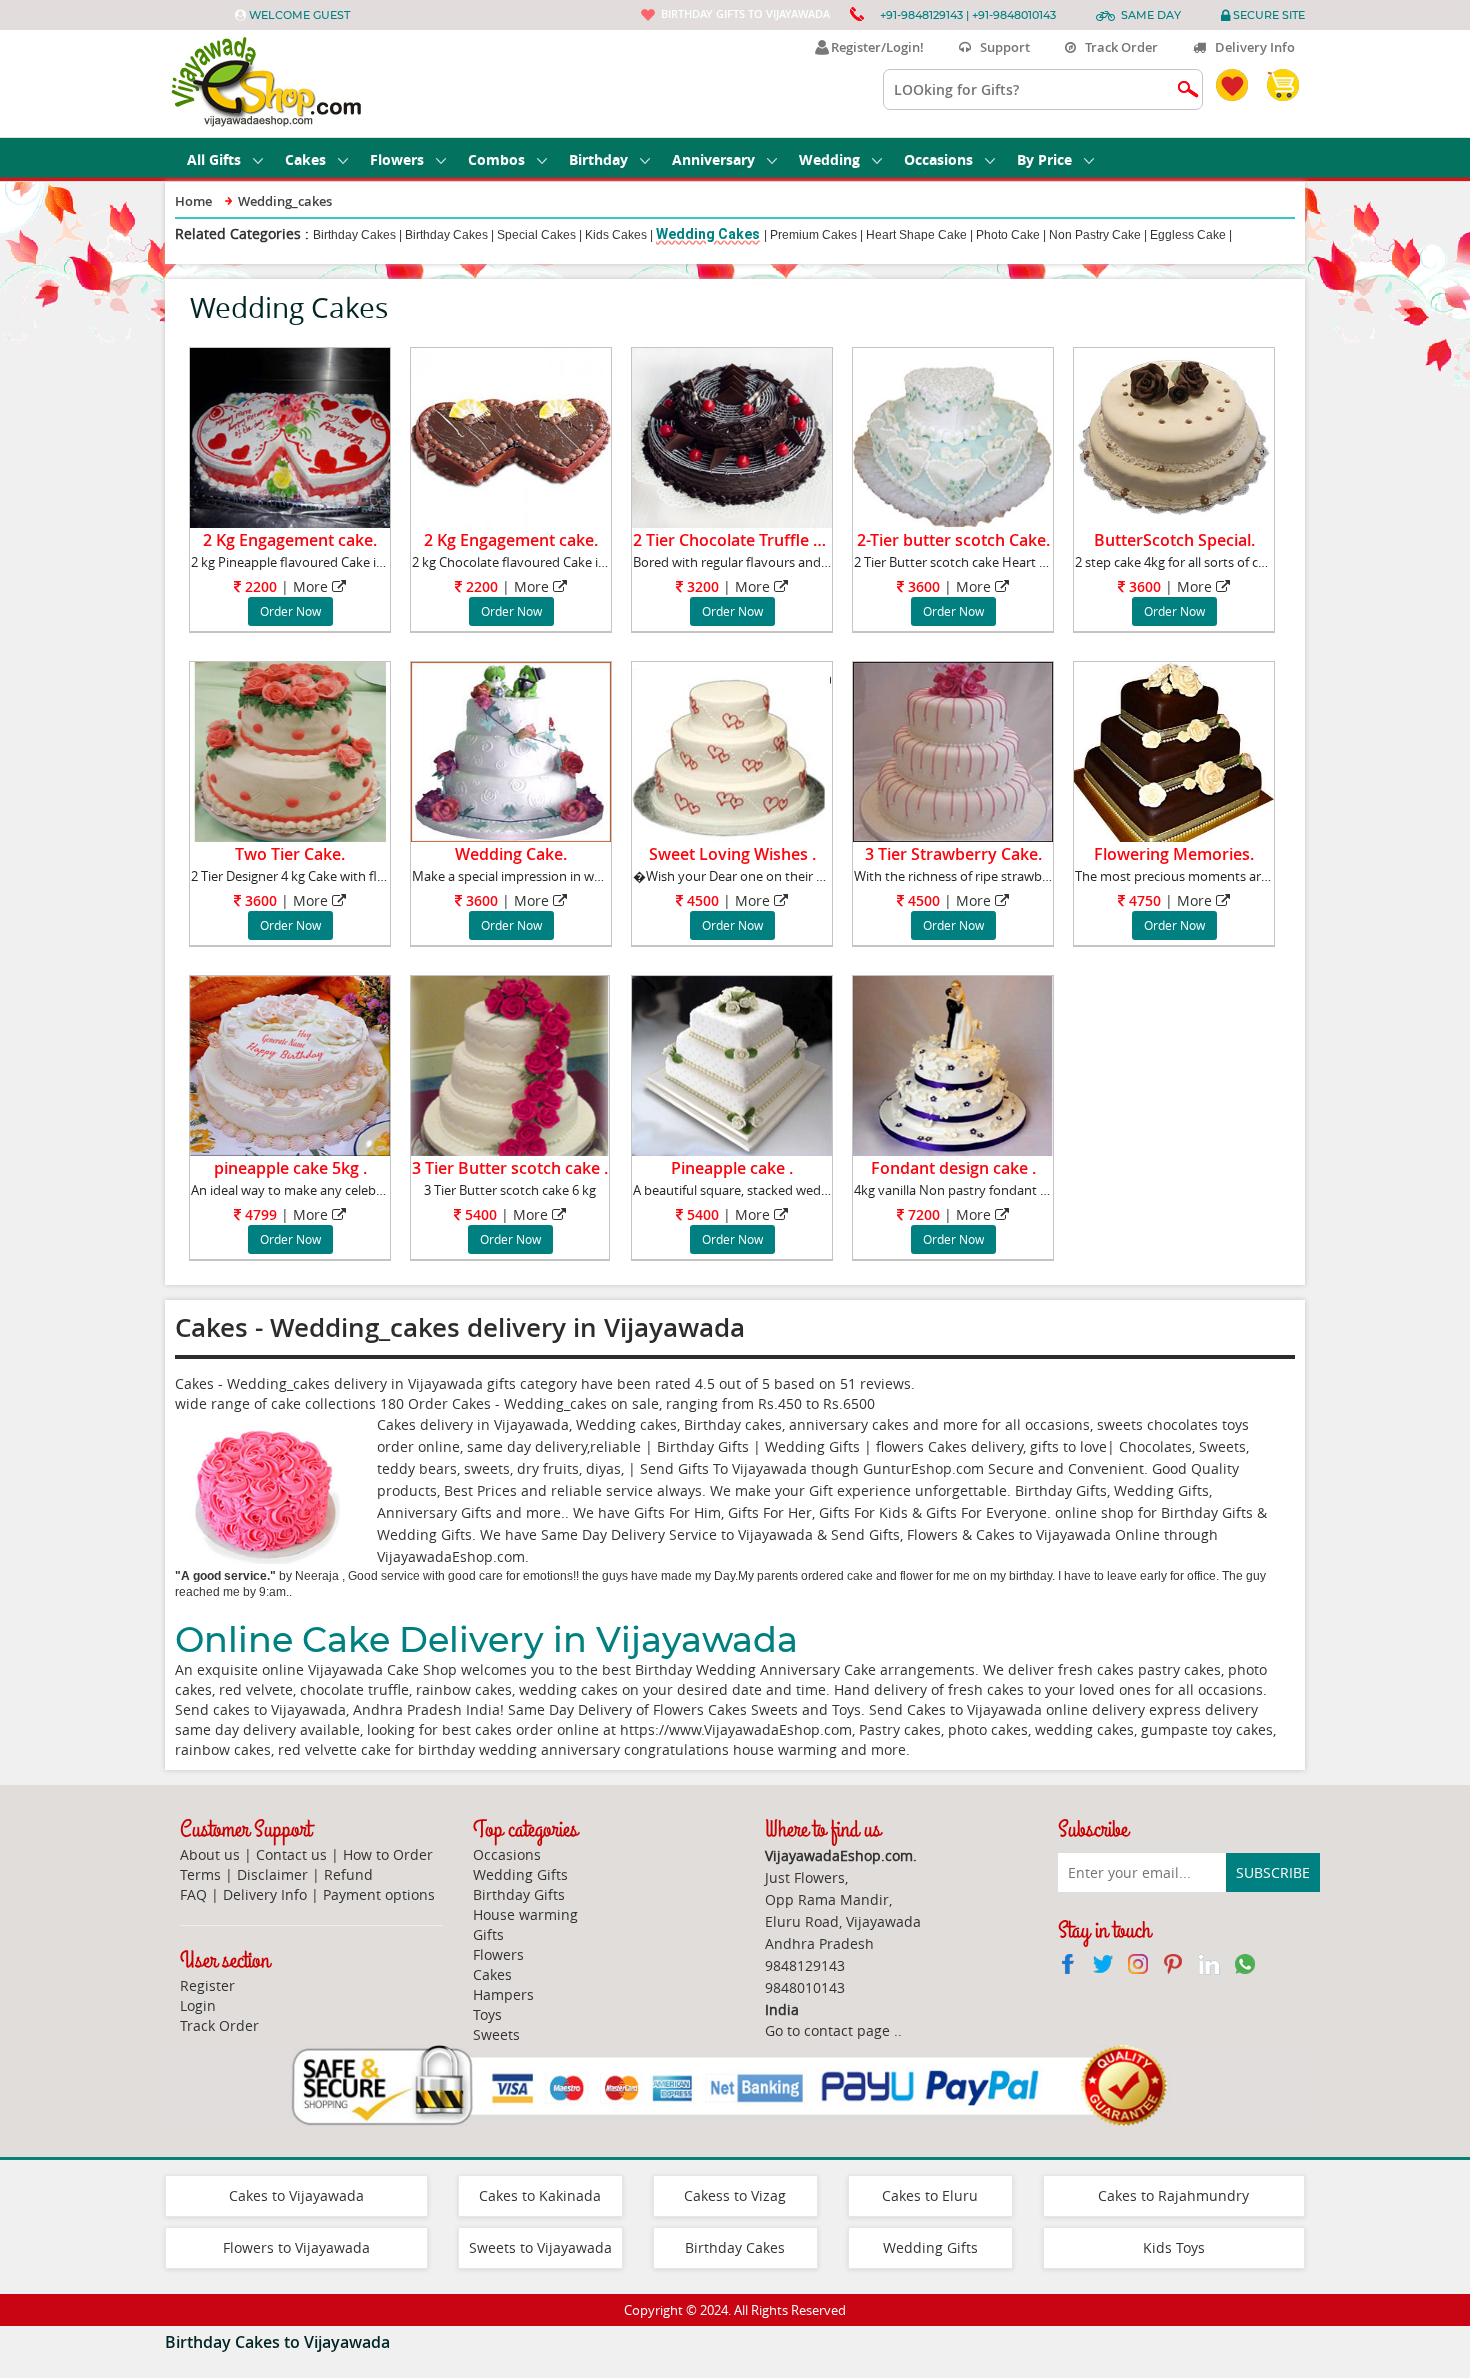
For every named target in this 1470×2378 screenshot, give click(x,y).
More (310, 586)
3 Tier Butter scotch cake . (510, 1168)
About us (210, 1854)
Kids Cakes (616, 235)
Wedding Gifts (520, 1874)
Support (1000, 47)
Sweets (496, 2034)
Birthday (598, 159)
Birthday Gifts (519, 1894)
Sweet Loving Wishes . (732, 854)
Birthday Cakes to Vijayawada (277, 2342)
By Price (1044, 159)
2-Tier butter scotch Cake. (953, 540)
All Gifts (214, 159)
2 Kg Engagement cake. (290, 540)
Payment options (379, 1894)
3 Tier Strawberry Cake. (953, 854)
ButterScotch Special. (1174, 540)
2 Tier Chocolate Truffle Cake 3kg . (761, 540)
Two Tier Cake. (290, 854)
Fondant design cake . (953, 1168)
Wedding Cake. (511, 854)
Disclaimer (272, 1874)
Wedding (829, 159)
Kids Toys (1174, 2247)
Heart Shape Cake (916, 235)
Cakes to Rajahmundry (1173, 2195)
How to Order (388, 1854)
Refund (348, 1874)
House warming (525, 1914)
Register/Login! (874, 47)
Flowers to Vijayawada (296, 2247)
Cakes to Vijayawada (296, 2195)
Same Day (1151, 15)
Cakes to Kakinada (540, 2195)
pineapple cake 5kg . (290, 1168)
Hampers (503, 1994)
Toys (487, 2014)
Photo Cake (1008, 235)
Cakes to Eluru (930, 2195)
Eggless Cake (1188, 235)
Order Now (290, 611)
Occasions (938, 159)
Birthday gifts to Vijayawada (745, 13)
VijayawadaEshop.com (451, 1556)
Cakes (305, 159)
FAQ (193, 1894)
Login (198, 2005)
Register (207, 1985)
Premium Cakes (813, 235)
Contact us (291, 1854)
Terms (200, 1874)
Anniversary (713, 159)
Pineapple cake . (732, 1168)
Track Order (1117, 47)
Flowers (397, 159)
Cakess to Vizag (735, 2195)
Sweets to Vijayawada (540, 2247)
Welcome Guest (299, 15)
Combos (496, 159)
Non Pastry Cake (1095, 235)
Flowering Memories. (1174, 854)
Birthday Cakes (354, 235)
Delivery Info (1250, 47)
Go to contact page (827, 2030)
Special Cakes (536, 235)
